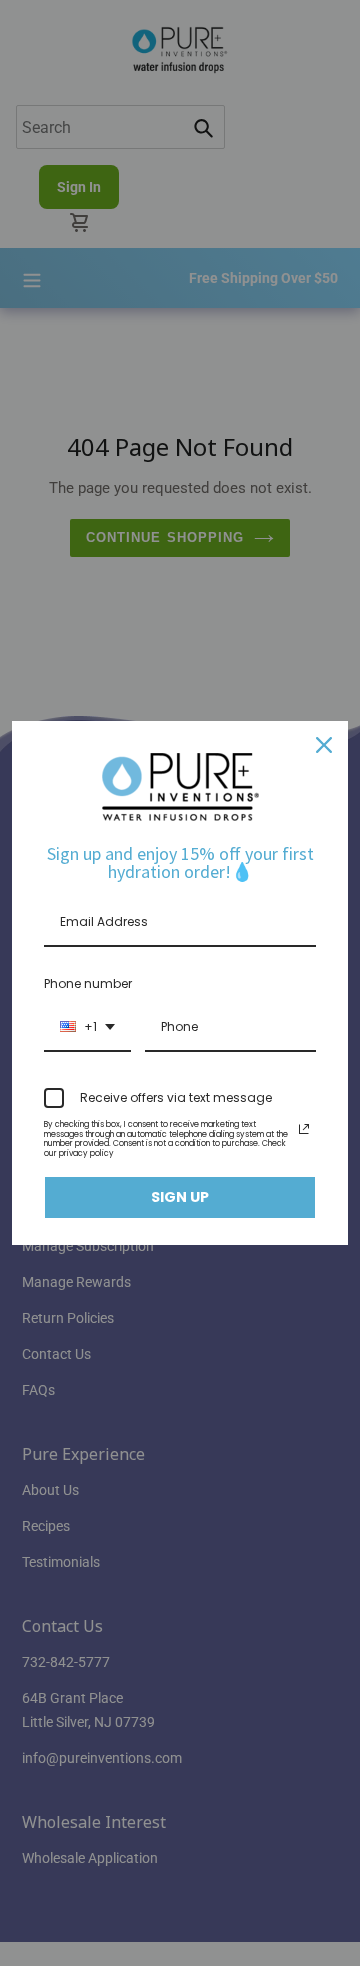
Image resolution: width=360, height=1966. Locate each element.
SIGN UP (180, 1197)
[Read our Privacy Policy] (304, 1129)
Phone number (88, 983)
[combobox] (87, 1028)
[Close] (324, 745)
